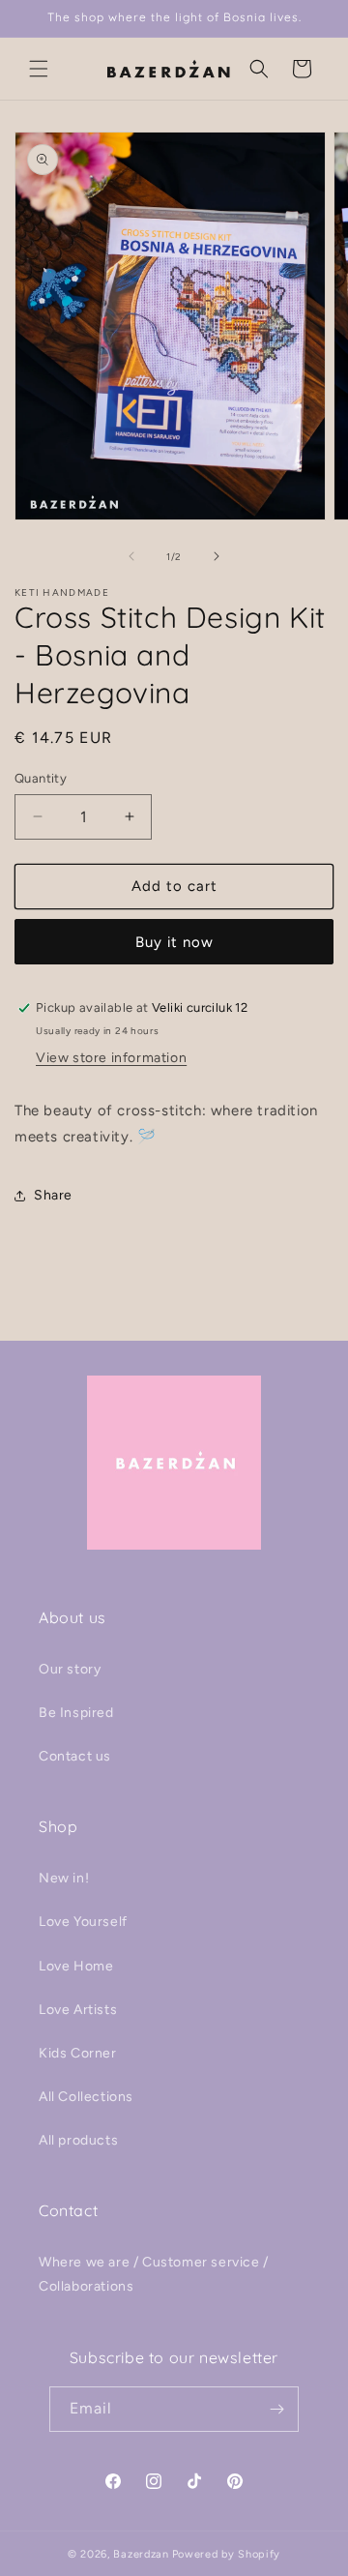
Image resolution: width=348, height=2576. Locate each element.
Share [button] (53, 1195)
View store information (111, 1058)
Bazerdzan (141, 2554)
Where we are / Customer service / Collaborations (154, 2274)
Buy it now (174, 942)
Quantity (41, 778)
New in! (64, 1878)
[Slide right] (217, 556)
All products (78, 2140)
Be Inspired (76, 1713)
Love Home (76, 1966)
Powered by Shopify (227, 2554)
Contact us (75, 1756)
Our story (70, 1669)
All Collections (86, 2097)
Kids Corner (78, 2053)
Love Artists (78, 2010)
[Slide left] (131, 556)
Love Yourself (83, 1922)
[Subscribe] (276, 2409)
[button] (39, 69)
